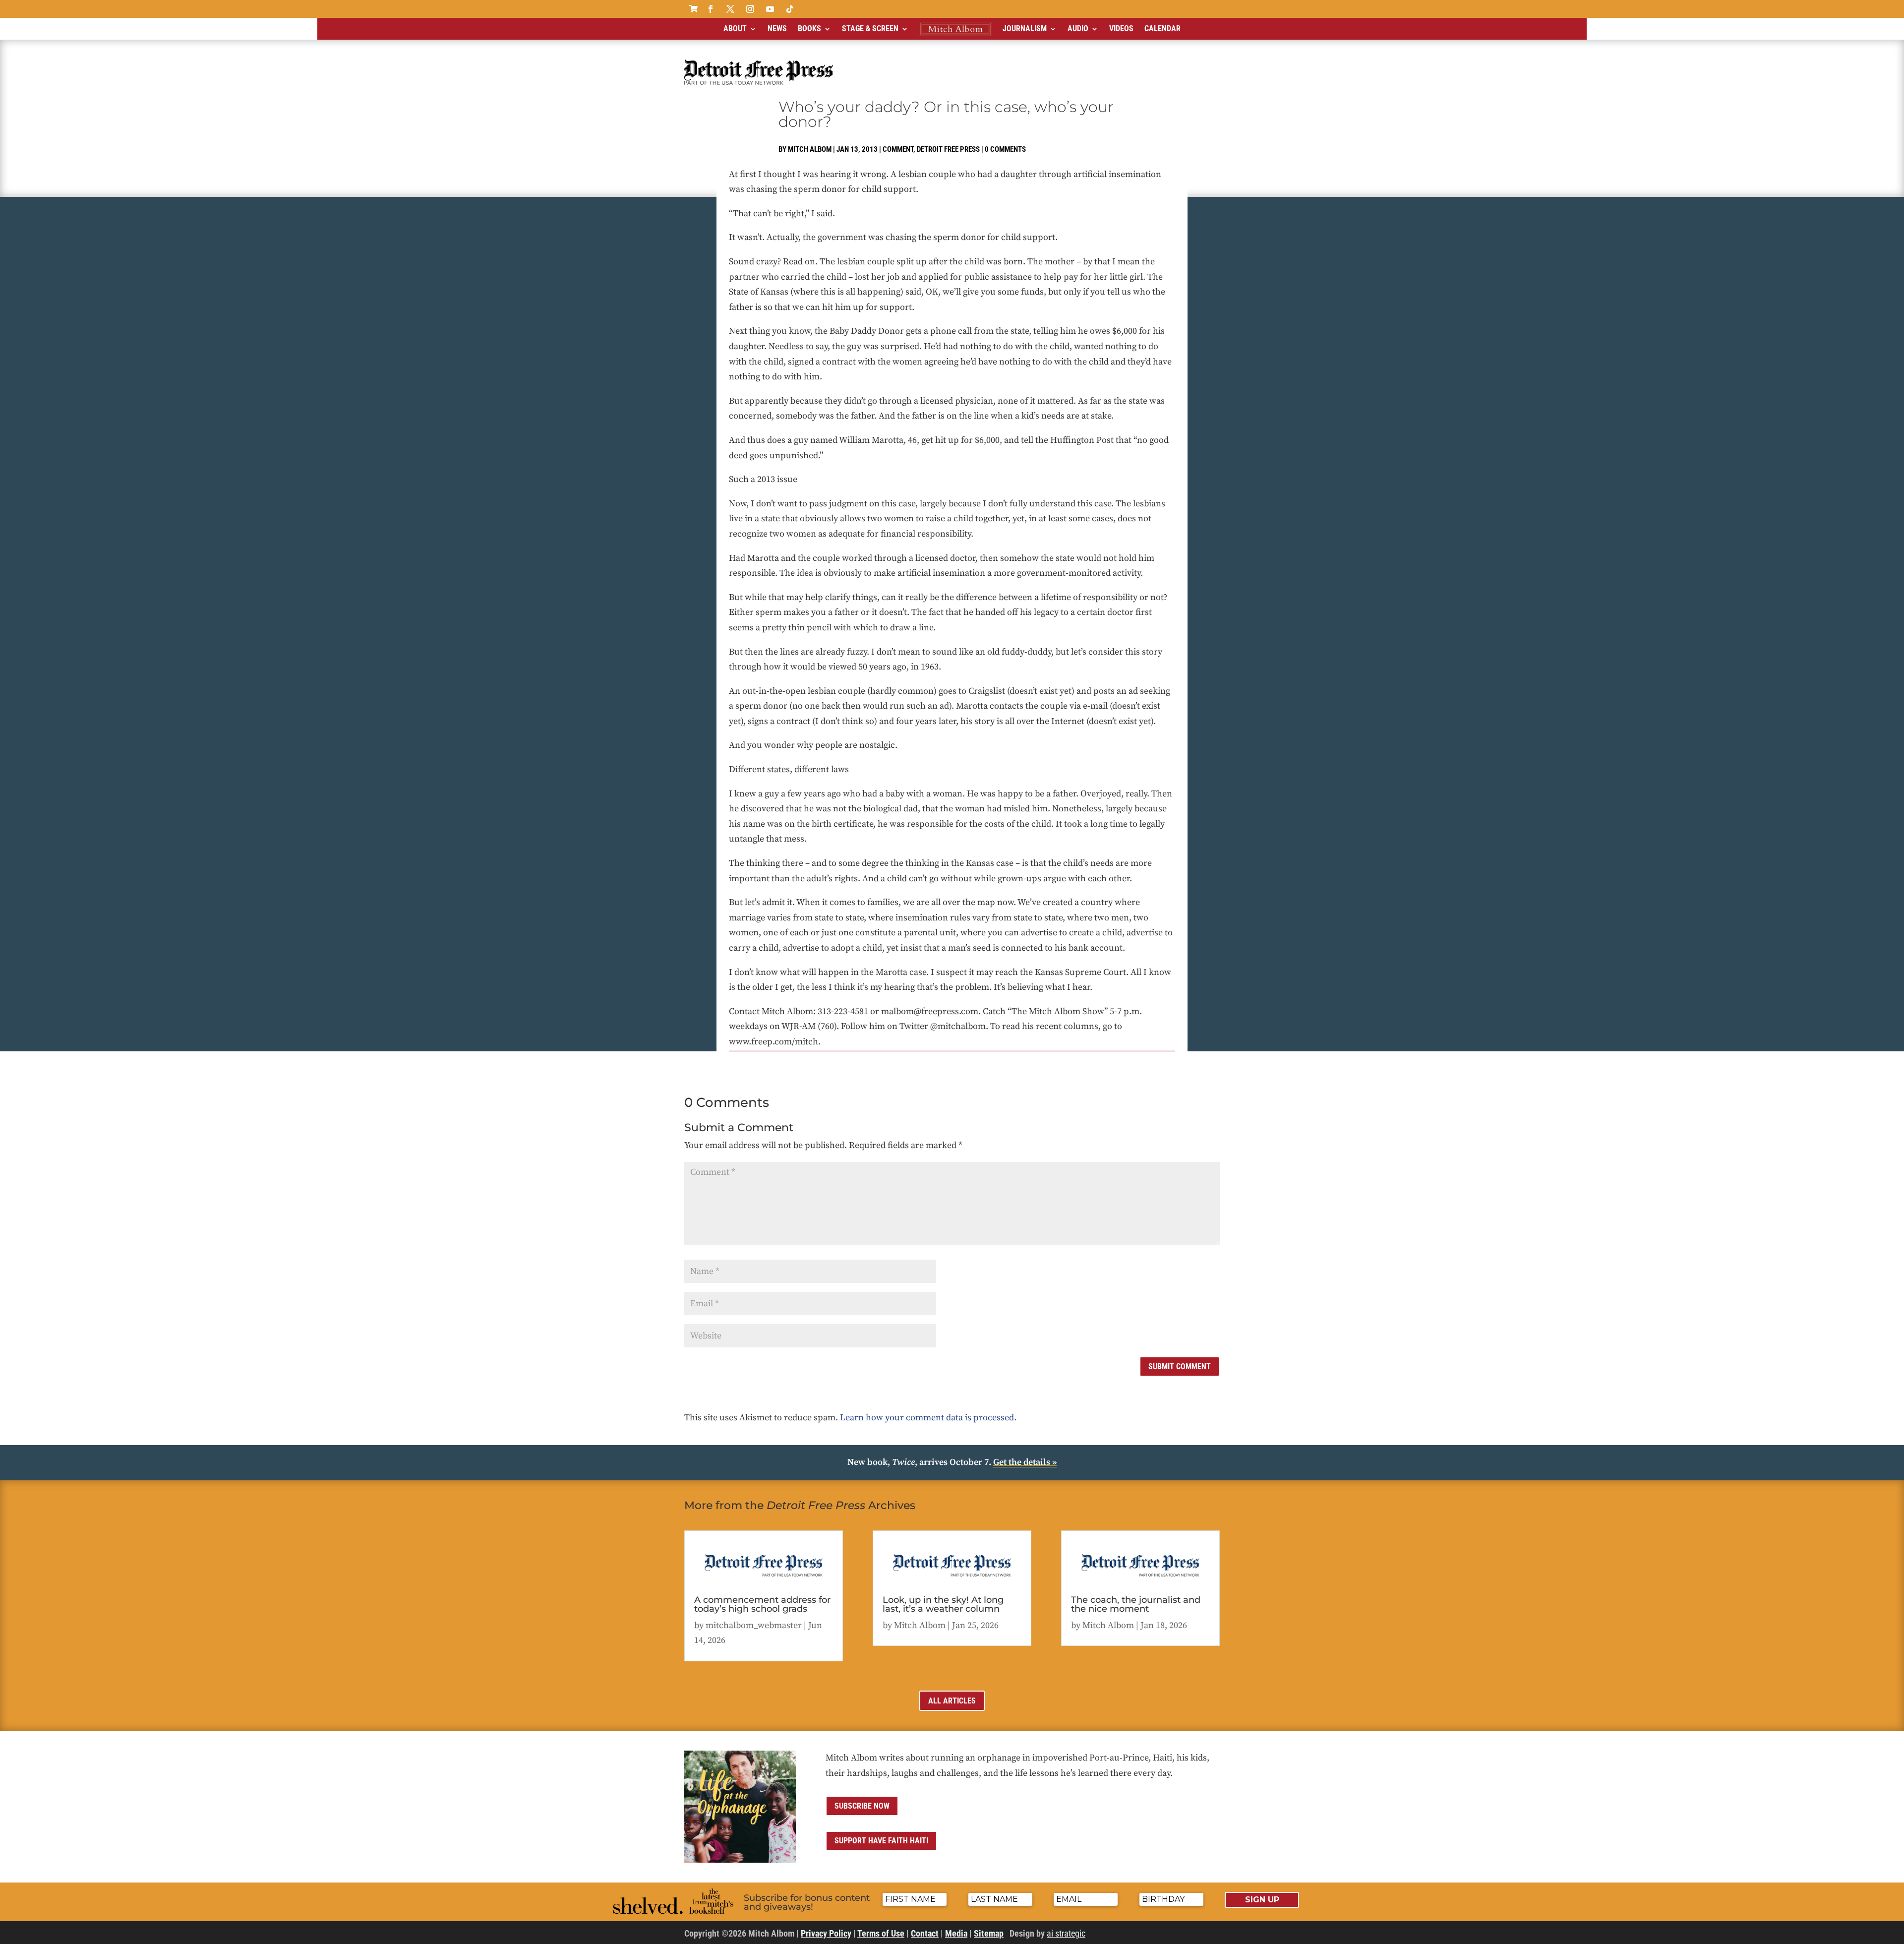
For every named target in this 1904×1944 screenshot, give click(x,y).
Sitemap (989, 1933)
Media (956, 1933)
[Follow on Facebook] (711, 9)
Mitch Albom (810, 149)
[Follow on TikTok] (790, 9)
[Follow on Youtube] (770, 9)
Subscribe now (862, 1806)
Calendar (1162, 29)
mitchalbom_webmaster (754, 1625)
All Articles (952, 1701)
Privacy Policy (826, 1933)
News (777, 29)
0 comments (1005, 149)
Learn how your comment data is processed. (928, 1418)
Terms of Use (881, 1933)
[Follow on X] (730, 9)
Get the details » (1025, 1462)
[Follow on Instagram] (750, 9)
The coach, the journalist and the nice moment (1136, 1604)
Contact (925, 1933)
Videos (1121, 29)
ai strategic (1066, 1933)
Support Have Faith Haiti (881, 1841)
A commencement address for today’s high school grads (762, 1604)
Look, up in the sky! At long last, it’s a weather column (943, 1604)
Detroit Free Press (948, 149)
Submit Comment (1180, 1367)
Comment (898, 149)
